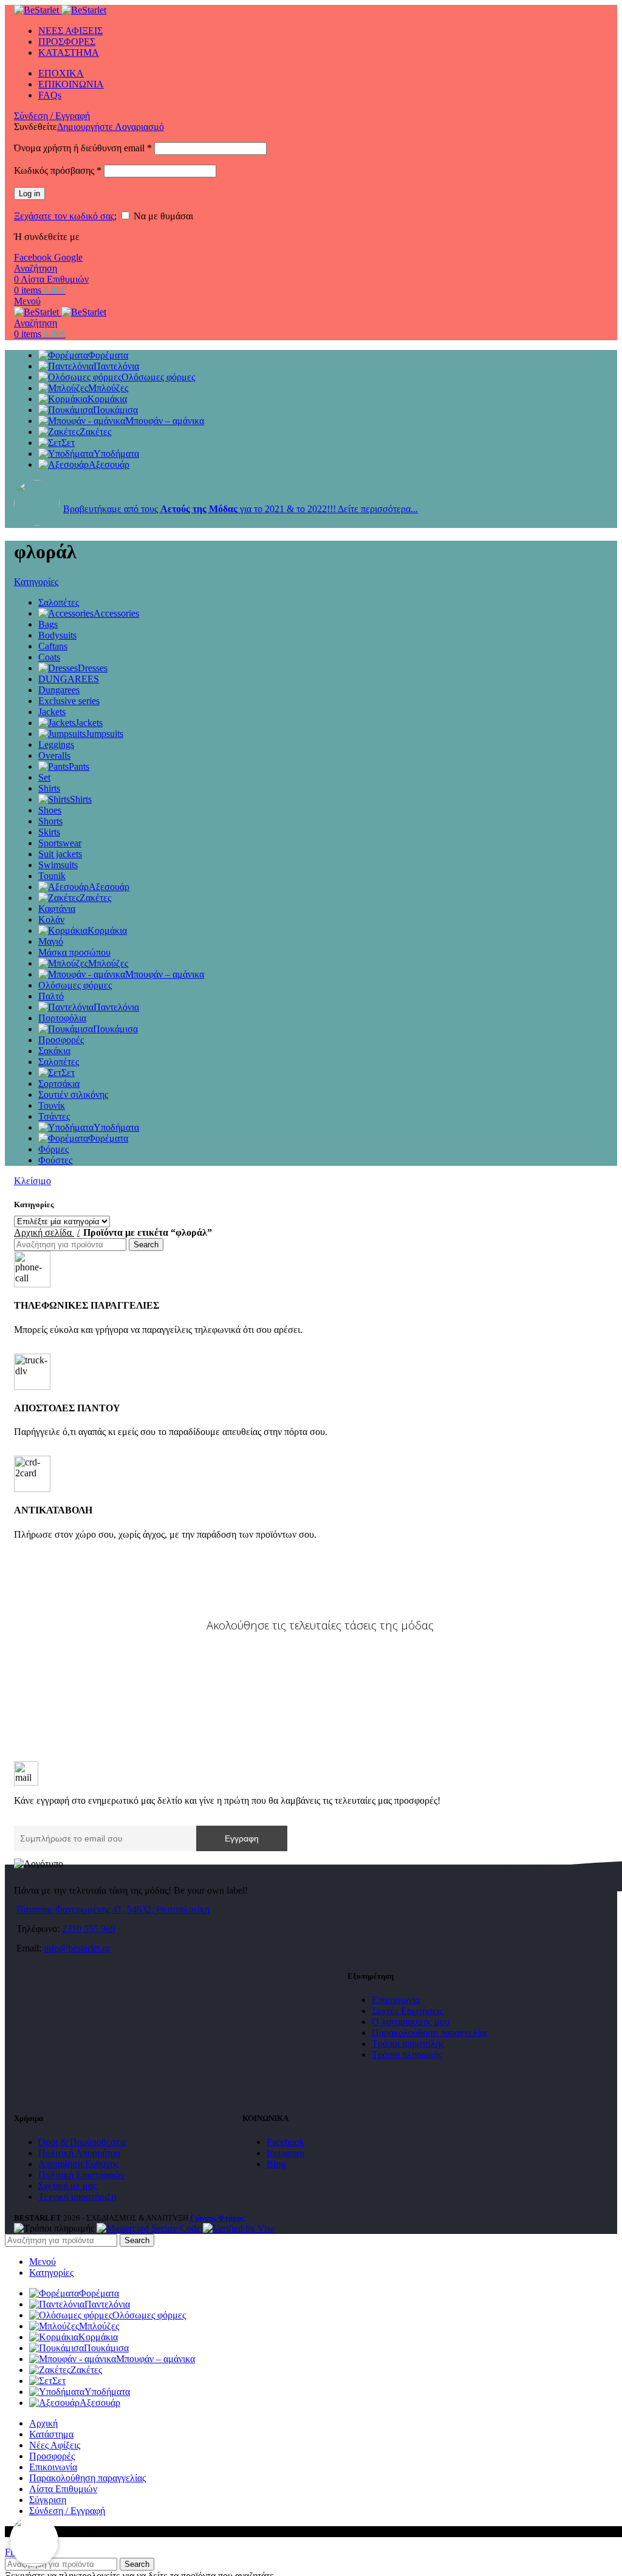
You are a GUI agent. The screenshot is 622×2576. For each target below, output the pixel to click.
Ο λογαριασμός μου (411, 2022)
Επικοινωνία (396, 2000)
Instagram (285, 2153)
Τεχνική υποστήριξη (77, 2197)
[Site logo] (38, 10)
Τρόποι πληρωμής (407, 2054)
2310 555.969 (89, 1929)
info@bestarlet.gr (77, 1948)
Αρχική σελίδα (44, 1232)
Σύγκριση (48, 2500)
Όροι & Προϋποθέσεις (82, 2142)
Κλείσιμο (32, 1181)
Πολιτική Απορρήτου (79, 2153)
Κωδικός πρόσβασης (58, 170)
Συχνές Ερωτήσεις (407, 2011)
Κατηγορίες (36, 582)
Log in (29, 194)
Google (68, 257)
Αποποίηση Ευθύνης (78, 2164)
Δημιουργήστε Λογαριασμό (111, 127)
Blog (276, 2164)
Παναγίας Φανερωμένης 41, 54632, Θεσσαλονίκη (113, 1909)
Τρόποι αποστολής (408, 2043)
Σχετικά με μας (67, 2186)
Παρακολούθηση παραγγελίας (430, 2033)
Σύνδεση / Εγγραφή (67, 2511)
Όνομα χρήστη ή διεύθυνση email (83, 148)
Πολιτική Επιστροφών (81, 2175)
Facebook (34, 257)
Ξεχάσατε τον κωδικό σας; (65, 216)
